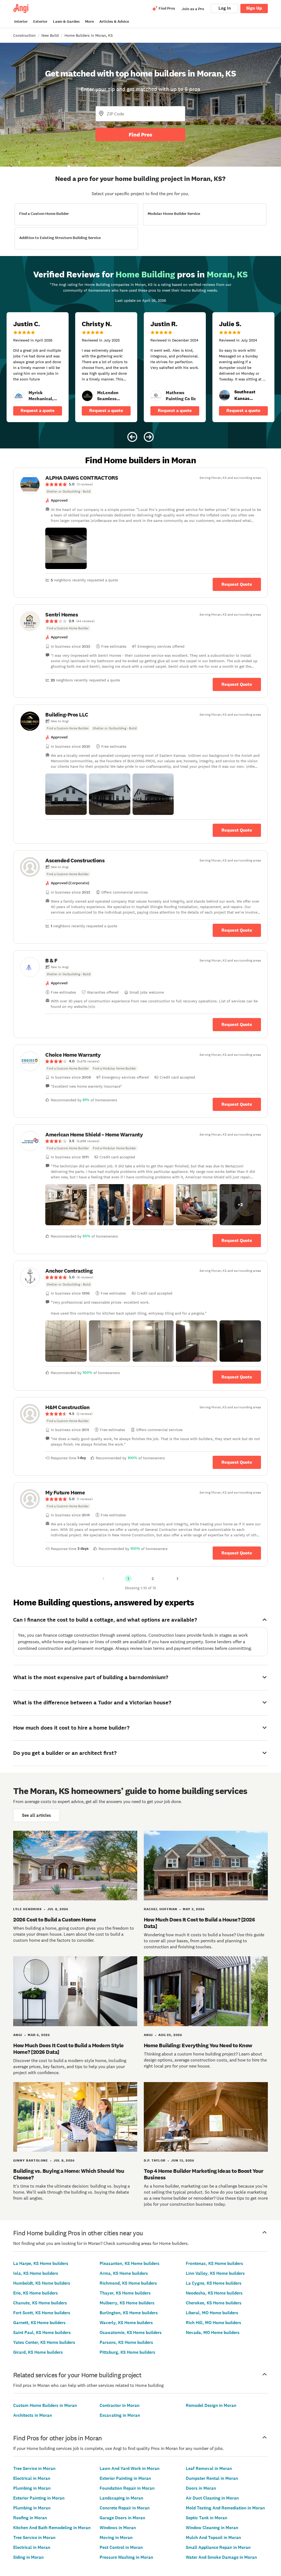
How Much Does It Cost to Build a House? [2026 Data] (199, 1923)
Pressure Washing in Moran (126, 2557)
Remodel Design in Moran (211, 2405)
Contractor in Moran (120, 2405)
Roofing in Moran (30, 2518)
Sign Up (254, 8)
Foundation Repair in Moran (127, 2488)
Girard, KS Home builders (38, 2352)
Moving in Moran (116, 2537)
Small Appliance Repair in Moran (218, 2547)
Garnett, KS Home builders (39, 2323)
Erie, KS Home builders (36, 2293)
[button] (66, 548)
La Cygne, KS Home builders (214, 2283)
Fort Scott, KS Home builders (42, 2313)
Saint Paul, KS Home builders (42, 2332)
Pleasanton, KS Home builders (130, 2263)
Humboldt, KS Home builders (42, 2283)
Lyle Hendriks (27, 1909)
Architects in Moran (33, 2415)
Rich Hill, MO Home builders (213, 2323)
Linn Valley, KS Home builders (215, 2273)
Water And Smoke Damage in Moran (221, 2557)
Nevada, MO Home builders (213, 2332)
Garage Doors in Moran (122, 2518)
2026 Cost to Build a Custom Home (54, 1920)
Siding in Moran (28, 2557)
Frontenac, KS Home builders (214, 2263)
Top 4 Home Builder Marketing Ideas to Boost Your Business (204, 2174)
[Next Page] (178, 1579)
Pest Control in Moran (121, 2547)
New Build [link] (50, 35)
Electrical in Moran (32, 2478)
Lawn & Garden (66, 22)
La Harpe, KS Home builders (41, 2263)
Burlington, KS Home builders (129, 2313)
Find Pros (140, 135)
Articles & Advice (114, 22)
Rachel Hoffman (161, 1909)
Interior (21, 22)
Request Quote (237, 584)
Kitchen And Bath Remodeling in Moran (52, 2528)
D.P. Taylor (155, 2160)
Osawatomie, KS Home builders (131, 2332)
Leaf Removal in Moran (209, 2468)
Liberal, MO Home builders (212, 2313)
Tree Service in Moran (34, 2468)
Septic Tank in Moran (206, 2518)
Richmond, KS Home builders (128, 2283)
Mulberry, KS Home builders (127, 2303)
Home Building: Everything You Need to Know (198, 2045)
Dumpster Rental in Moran (212, 2478)
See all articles (36, 1815)
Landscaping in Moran (121, 2498)
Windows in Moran (118, 2528)
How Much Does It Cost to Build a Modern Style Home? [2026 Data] (68, 2049)
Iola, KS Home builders (36, 2273)
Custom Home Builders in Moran (45, 2405)
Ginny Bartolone (31, 2160)
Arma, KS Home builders (124, 2273)
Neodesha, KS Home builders (214, 2293)
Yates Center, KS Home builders (44, 2342)
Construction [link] (24, 35)
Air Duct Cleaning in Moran (212, 2498)
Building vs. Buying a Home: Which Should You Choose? (69, 2174)
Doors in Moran (201, 2488)
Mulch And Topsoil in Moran (213, 2537)
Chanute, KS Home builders (40, 2303)
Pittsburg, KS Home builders (127, 2352)
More (89, 22)
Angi (18, 2035)
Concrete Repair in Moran (125, 2508)
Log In (225, 8)
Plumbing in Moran (32, 2488)
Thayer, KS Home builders (125, 2293)
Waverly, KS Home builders (126, 2323)
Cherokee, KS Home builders (214, 2303)
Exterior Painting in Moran (39, 2498)
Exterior (40, 22)
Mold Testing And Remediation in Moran (225, 2508)
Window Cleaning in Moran (212, 2528)
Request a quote (38, 410)
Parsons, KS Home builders (126, 2342)
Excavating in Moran (120, 2415)
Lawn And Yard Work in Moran (130, 2468)
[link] (19, 396)
